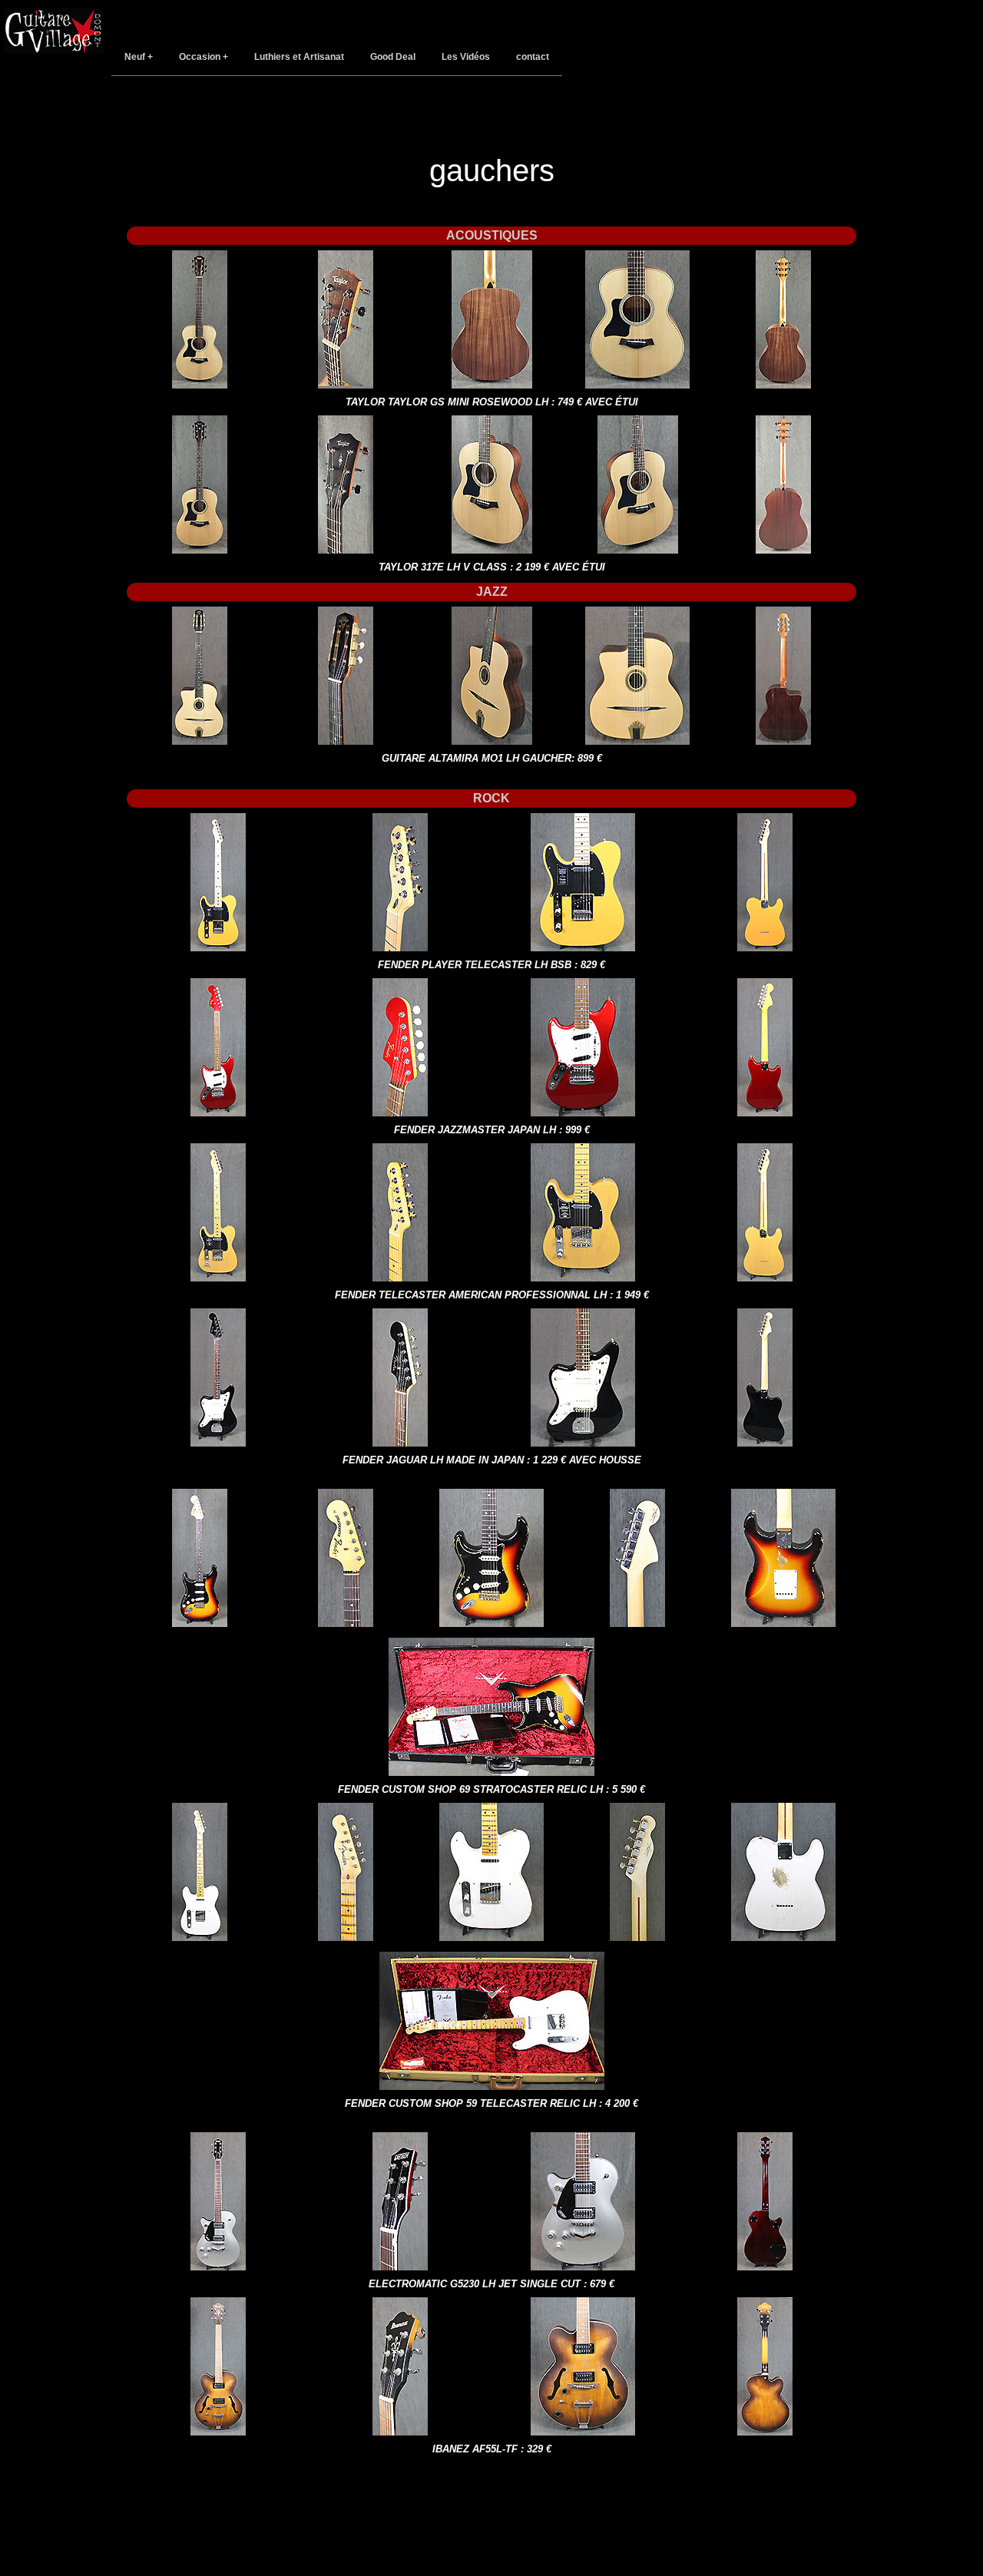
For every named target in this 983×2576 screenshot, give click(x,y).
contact (533, 57)
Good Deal (393, 57)
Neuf (135, 57)
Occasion (200, 57)
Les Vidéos (466, 57)
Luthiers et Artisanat (299, 57)
